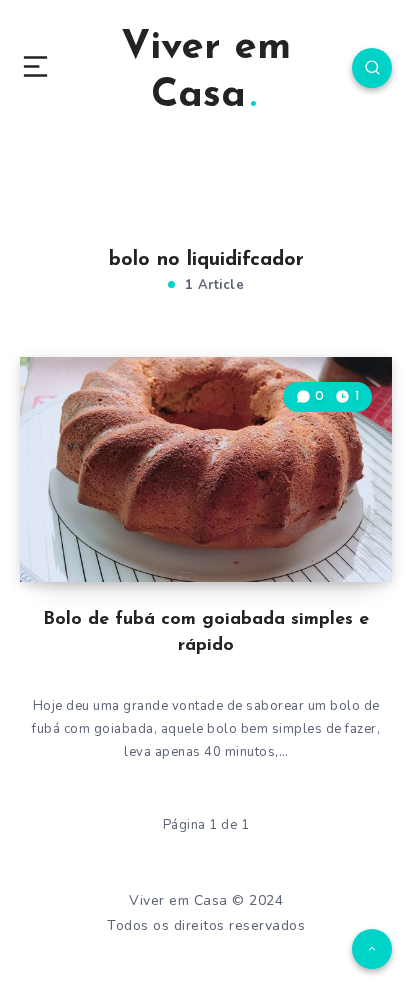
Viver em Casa (206, 72)
